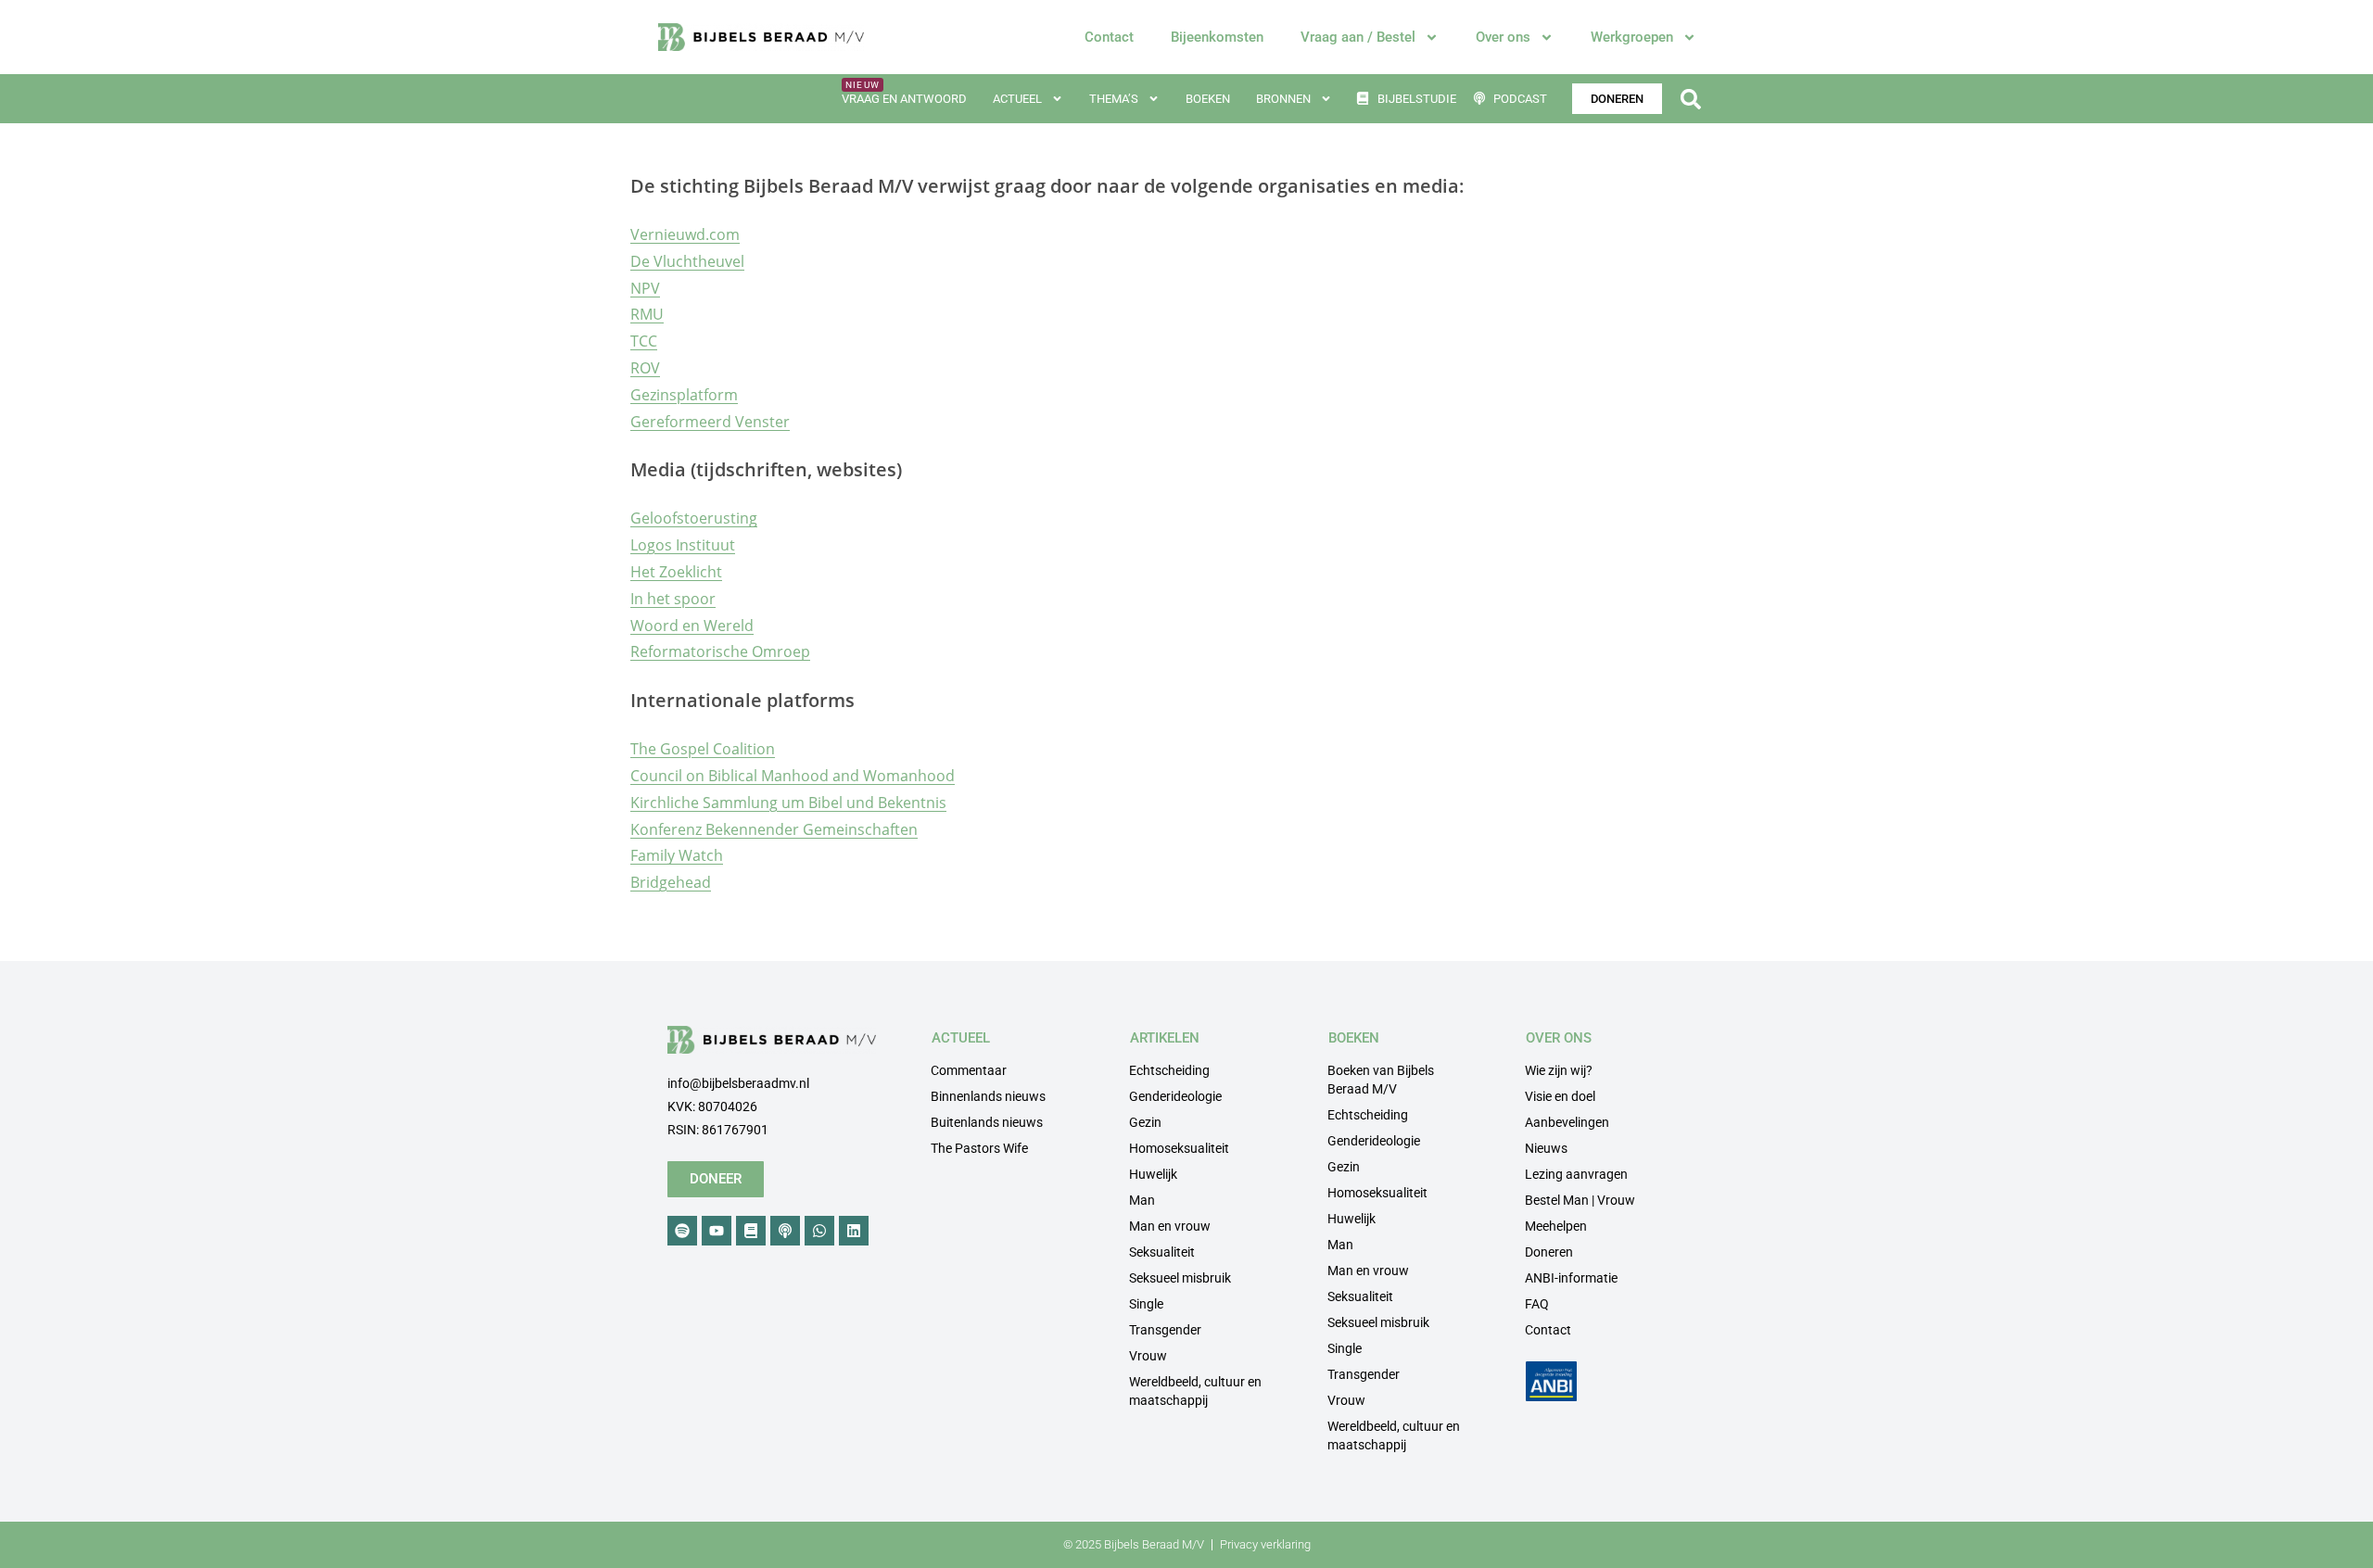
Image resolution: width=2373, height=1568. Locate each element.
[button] (1690, 99)
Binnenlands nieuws (988, 1096)
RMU (647, 314)
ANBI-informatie (1571, 1278)
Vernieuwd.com (685, 234)
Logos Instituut (683, 545)
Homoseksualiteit (1179, 1148)
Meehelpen (1556, 1226)
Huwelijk (1153, 1174)
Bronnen (1283, 99)
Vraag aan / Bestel (1358, 37)
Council (656, 776)
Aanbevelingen (1567, 1122)
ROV (645, 368)
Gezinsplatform (684, 395)
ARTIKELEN (1165, 1038)
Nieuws (1546, 1148)
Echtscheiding (1169, 1070)
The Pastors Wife (979, 1148)
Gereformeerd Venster (710, 422)
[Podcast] (785, 1231)
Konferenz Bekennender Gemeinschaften (774, 829)
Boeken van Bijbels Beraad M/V (1381, 1080)
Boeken (1208, 99)
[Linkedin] (854, 1231)
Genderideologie (1175, 1096)
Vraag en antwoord (904, 99)
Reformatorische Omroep (720, 651)
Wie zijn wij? (1559, 1070)
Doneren (1549, 1252)
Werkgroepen (1632, 37)
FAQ (1537, 1304)
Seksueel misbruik (1180, 1278)
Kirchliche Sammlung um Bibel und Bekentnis (788, 803)
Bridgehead (671, 882)
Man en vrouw (1170, 1226)
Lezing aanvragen (1576, 1174)
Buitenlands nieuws (987, 1122)
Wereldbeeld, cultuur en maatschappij (1195, 1391)
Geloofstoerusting (694, 518)
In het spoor (673, 599)
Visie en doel (1560, 1096)
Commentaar (969, 1070)
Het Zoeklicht (676, 572)
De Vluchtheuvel (687, 261)
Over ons (1503, 37)
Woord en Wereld (692, 626)
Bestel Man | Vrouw (1580, 1200)
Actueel (1017, 99)
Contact (1109, 37)
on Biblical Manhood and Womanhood (820, 776)
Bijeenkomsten (1217, 37)
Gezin (1145, 1122)
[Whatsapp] (819, 1231)
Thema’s (1114, 99)
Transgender (1165, 1330)
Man (1142, 1200)
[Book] (751, 1231)
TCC (644, 341)
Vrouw (1148, 1356)
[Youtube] (717, 1231)
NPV (645, 288)
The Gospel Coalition (703, 749)
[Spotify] (682, 1231)
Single (1146, 1304)
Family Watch (677, 855)
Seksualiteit (1162, 1252)
